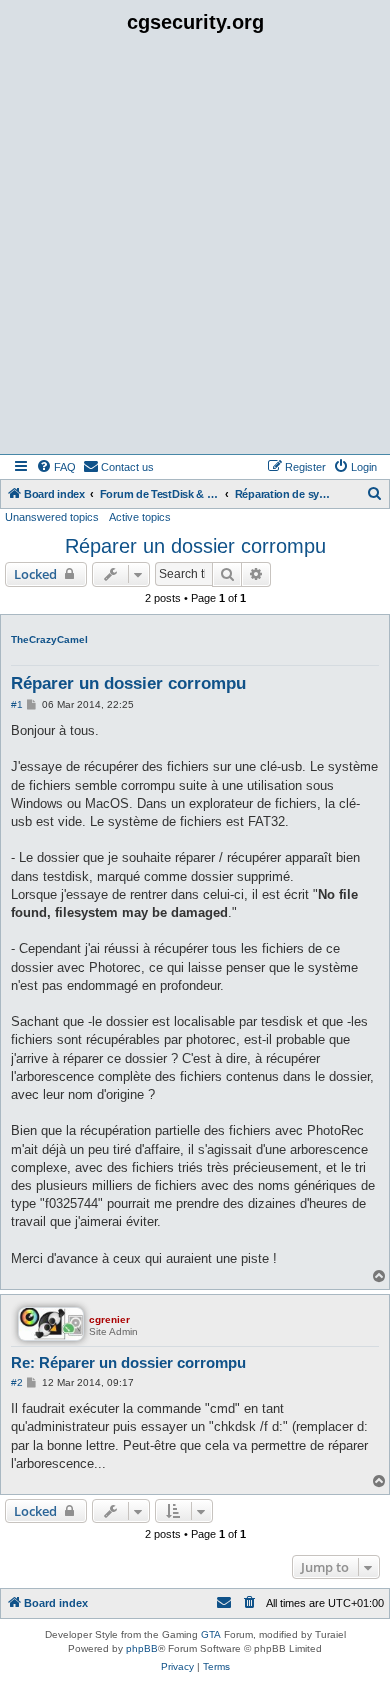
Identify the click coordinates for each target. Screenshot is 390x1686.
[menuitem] (56, 467)
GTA (211, 1634)
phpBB (142, 1648)
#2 (17, 1382)
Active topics (140, 517)
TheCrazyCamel (49, 639)
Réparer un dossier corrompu (195, 546)
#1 (17, 704)
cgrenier (109, 1319)
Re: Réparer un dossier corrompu (128, 1362)
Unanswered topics (52, 517)
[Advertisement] (195, 249)
